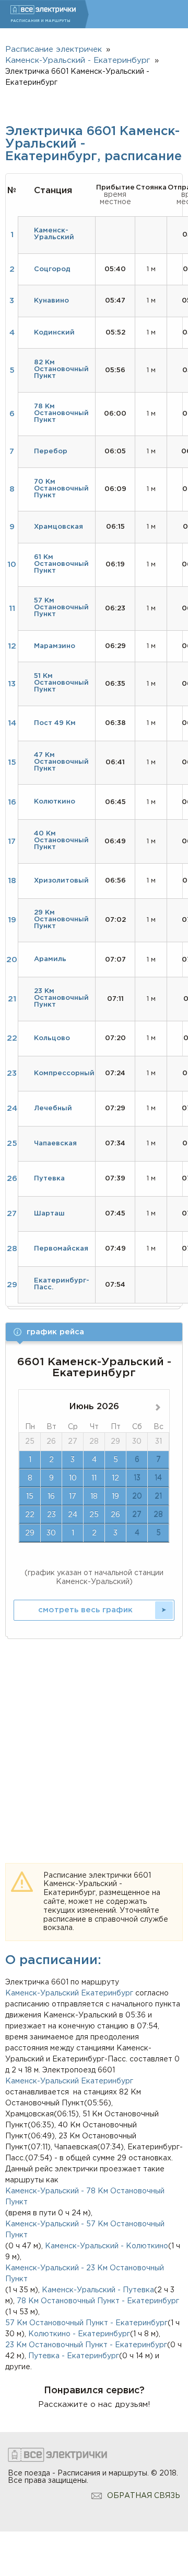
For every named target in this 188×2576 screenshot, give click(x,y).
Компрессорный (64, 1073)
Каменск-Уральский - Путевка (98, 2290)
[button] (94, 1332)
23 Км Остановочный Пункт (61, 998)
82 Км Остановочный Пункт (61, 369)
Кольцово (52, 1038)
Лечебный (53, 1108)
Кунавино (51, 301)
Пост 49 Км (55, 723)
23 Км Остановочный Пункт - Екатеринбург (86, 2345)
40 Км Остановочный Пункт (61, 840)
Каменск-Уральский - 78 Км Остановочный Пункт (85, 2197)
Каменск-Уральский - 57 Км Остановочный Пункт (85, 2230)
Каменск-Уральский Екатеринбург (69, 2081)
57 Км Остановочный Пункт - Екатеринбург (86, 2323)
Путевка (49, 1179)
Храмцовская (58, 527)
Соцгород (52, 269)
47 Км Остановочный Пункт (61, 762)
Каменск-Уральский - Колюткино (107, 2246)
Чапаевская (55, 1144)
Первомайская (61, 1249)
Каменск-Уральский (42, 1993)
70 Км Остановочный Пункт (61, 489)
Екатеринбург (107, 1993)
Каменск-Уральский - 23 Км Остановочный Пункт (85, 2274)
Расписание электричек (54, 49)
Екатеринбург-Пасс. (62, 1284)
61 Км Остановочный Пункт (61, 564)
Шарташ (49, 1214)
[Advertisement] (94, 1739)
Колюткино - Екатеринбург (79, 2334)
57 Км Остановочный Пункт (61, 607)
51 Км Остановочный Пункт (61, 683)
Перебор (51, 451)
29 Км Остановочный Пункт (61, 919)
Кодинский (54, 333)
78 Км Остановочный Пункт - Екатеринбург (98, 2301)
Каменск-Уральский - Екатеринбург (78, 60)
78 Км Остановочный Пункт (61, 413)
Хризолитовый (61, 881)
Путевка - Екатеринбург (74, 2356)
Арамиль (50, 959)
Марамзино (55, 646)
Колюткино (55, 802)
